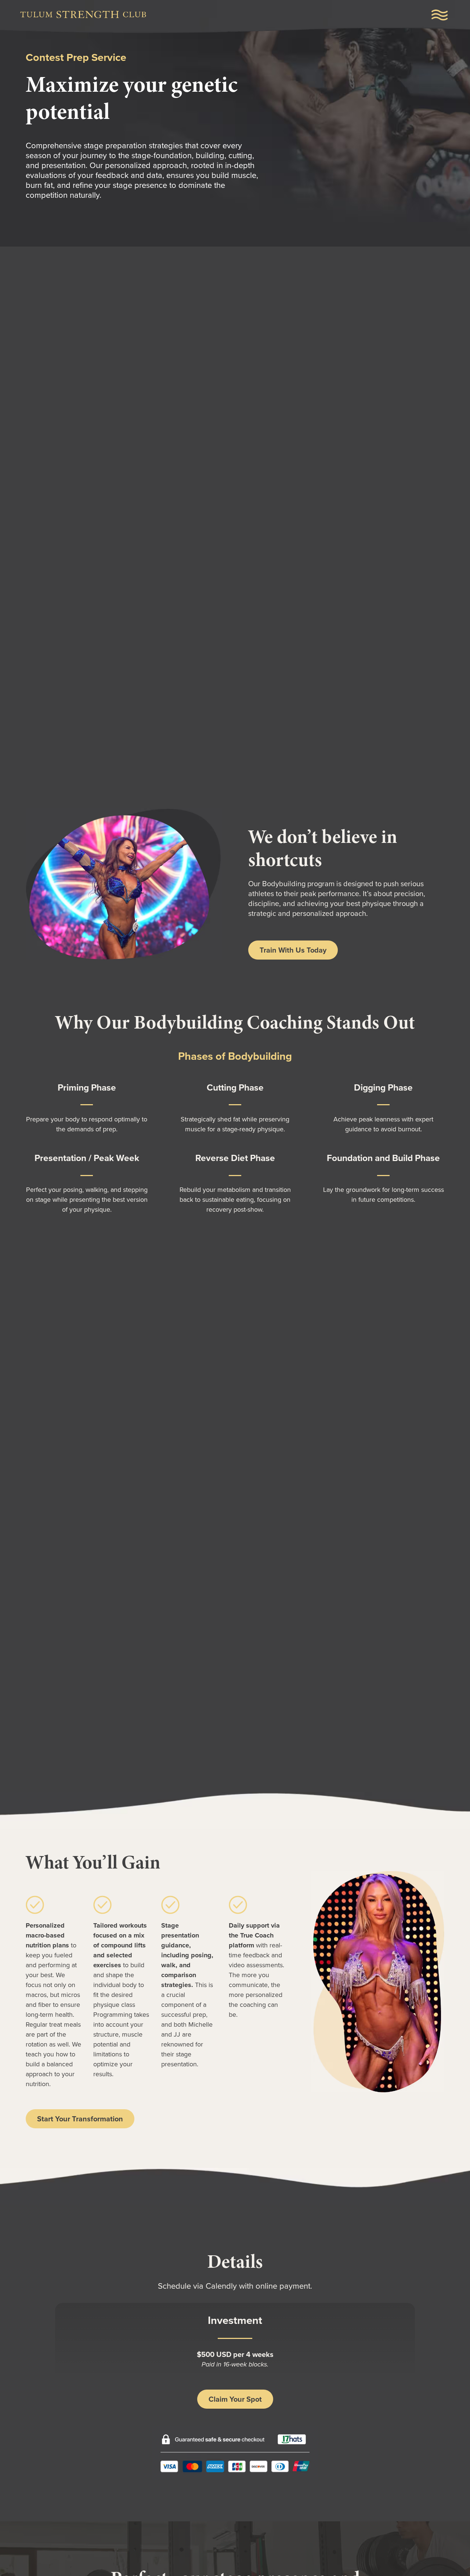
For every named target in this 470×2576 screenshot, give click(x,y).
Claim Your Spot (235, 2399)
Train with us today (293, 950)
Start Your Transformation (80, 2119)
